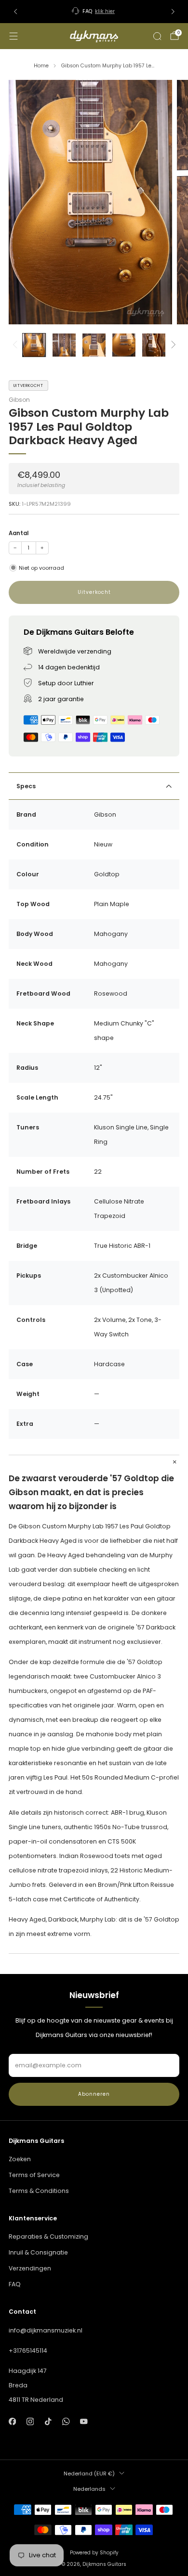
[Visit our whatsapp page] (66, 2422)
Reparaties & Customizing (48, 2236)
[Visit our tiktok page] (48, 2422)
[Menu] (13, 36)
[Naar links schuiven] (16, 345)
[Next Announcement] (173, 12)
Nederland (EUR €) (89, 2473)
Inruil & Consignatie (38, 2252)
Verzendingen (30, 2268)
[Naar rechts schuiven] (172, 345)
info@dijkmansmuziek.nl (46, 2330)
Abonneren (94, 2094)
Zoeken (20, 2159)
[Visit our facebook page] (12, 2422)
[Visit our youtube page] (84, 2422)
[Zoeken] (157, 36)
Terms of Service (34, 2175)
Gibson (19, 400)
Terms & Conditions (39, 2191)
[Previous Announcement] (15, 12)
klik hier (105, 11)
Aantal (19, 533)
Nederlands (89, 2489)
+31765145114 (28, 2351)
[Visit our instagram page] (30, 2422)
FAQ (15, 2284)
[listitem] (94, 12)
